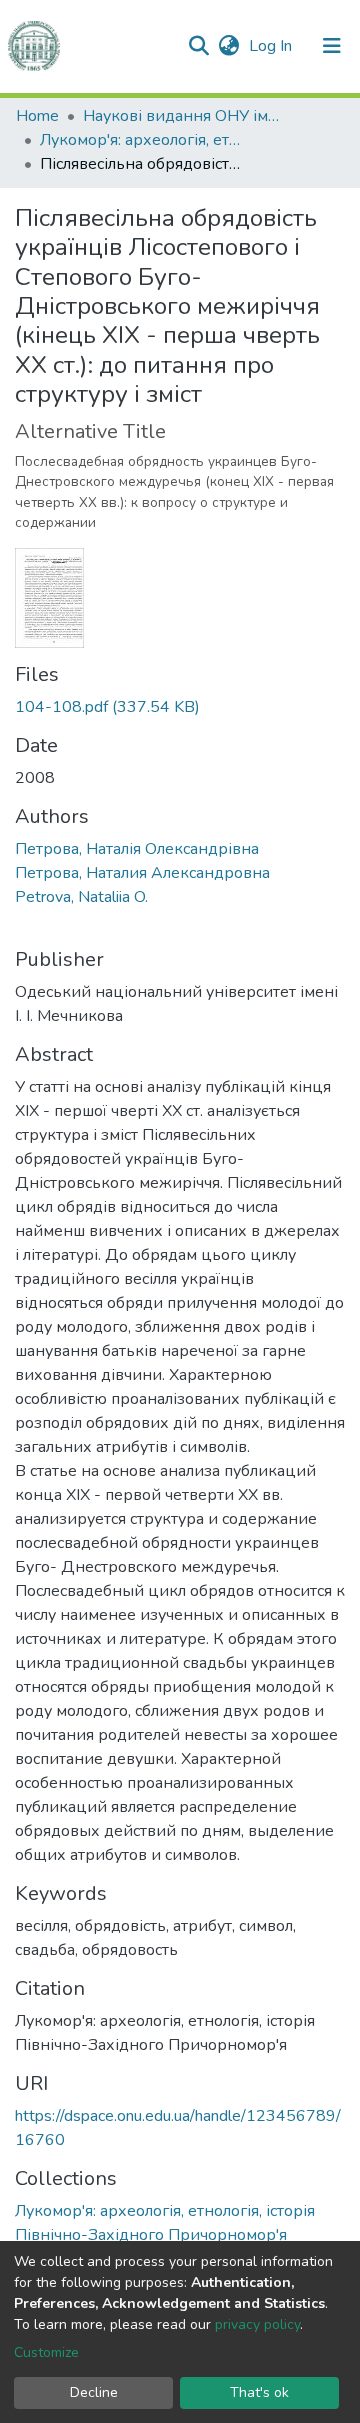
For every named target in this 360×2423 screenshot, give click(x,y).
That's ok (259, 2392)
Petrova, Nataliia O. (81, 897)
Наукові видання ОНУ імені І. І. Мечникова (183, 116)
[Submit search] (198, 46)
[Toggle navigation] (332, 46)
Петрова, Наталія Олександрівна (137, 849)
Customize (46, 2352)
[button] (228, 46)
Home (37, 116)
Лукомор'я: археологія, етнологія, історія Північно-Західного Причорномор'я (140, 140)
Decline (94, 2392)
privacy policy (257, 2324)
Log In (272, 46)
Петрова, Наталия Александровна (142, 873)
